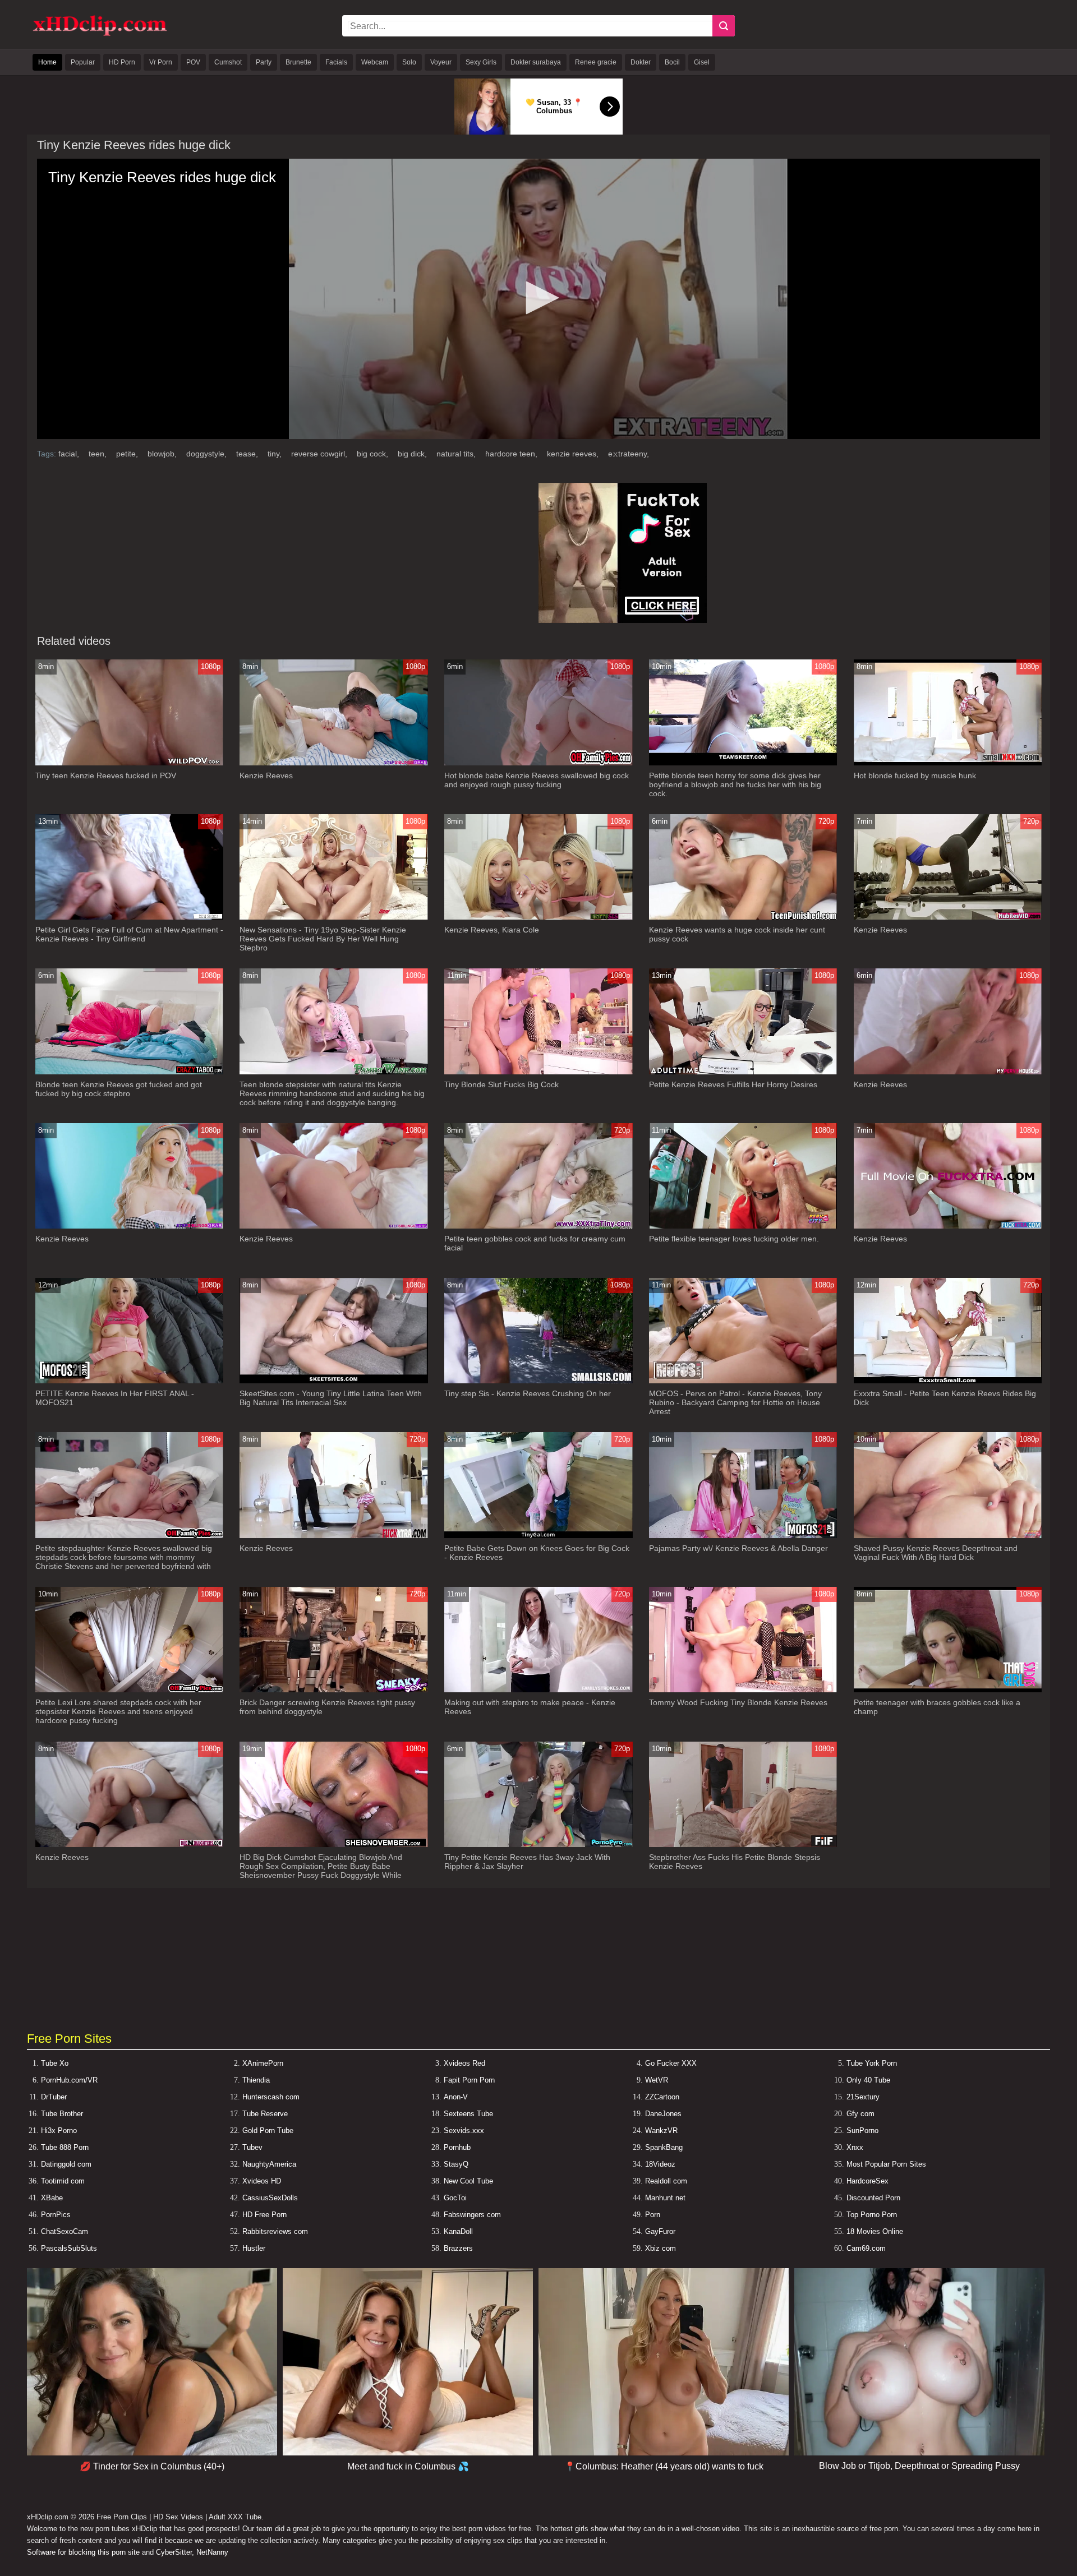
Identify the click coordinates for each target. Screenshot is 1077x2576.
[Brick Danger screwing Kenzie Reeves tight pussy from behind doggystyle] (334, 1690)
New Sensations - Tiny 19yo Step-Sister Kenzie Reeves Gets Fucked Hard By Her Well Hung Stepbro (323, 939)
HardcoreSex (867, 2181)
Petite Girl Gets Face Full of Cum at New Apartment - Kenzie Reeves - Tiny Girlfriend (129, 934)
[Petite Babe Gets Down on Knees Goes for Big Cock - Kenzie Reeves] (538, 1536)
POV (193, 62)
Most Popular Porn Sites (886, 2164)
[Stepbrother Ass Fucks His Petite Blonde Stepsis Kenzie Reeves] (743, 1845)
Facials (336, 62)
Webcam (375, 62)
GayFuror (660, 2231)
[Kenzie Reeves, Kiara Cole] (538, 917)
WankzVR (661, 2130)
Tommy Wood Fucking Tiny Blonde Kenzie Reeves (738, 1702)
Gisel (702, 62)
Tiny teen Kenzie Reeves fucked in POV (106, 775)
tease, (248, 454)
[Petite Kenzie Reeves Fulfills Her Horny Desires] (743, 1072)
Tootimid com (63, 2181)
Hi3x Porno (59, 2130)
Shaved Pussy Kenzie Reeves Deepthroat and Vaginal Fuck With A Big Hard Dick (936, 1553)
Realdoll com (666, 2181)
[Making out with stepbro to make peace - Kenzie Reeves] (538, 1690)
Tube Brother (62, 2114)
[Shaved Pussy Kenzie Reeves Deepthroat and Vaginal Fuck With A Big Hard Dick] (948, 1536)
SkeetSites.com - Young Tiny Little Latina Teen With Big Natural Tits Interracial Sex (331, 1398)
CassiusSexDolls (270, 2198)
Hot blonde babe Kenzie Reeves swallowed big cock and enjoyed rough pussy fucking (537, 780)
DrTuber (54, 2097)
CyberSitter (174, 2552)
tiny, (276, 454)
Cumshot (228, 62)
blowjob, (163, 454)
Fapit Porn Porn (469, 2080)
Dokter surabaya (536, 62)
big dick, (413, 454)
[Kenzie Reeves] (334, 763)
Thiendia (256, 2080)
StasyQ (456, 2164)
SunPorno (862, 2130)
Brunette (298, 62)
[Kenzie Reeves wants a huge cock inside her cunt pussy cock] (743, 917)
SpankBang (664, 2147)
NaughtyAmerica (269, 2164)
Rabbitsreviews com (275, 2231)
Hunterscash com (271, 2097)
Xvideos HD (262, 2181)
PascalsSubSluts (69, 2248)
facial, (70, 454)
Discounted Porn (873, 2198)
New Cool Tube (468, 2181)
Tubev (252, 2147)
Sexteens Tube (468, 2114)
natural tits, (457, 454)
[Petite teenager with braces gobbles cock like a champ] (948, 1690)
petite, (128, 454)
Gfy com (860, 2114)
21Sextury (863, 2097)
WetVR (657, 2080)
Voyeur (441, 62)
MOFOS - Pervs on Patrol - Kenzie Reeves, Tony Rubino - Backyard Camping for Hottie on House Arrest (735, 1402)
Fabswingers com (472, 2215)
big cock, (374, 454)
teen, (99, 454)
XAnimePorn (263, 2063)
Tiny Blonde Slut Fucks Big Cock (501, 1084)
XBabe (52, 2198)
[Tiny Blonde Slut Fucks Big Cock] (538, 1072)
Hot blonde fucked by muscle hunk (915, 775)
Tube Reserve (265, 2114)
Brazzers (458, 2248)
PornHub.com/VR (69, 2080)
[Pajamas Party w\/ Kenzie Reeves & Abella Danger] (743, 1536)
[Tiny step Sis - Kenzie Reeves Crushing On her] (538, 1381)
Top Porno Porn (872, 2215)
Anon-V (456, 2097)
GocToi (455, 2198)
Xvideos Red (464, 2063)
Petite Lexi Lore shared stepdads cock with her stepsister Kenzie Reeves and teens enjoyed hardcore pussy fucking (118, 1711)
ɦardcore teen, (512, 454)
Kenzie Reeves (266, 775)
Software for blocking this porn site (83, 2552)
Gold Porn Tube (268, 2130)
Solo (409, 62)
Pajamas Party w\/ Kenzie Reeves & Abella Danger (738, 1548)
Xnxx (855, 2147)
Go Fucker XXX (671, 2063)
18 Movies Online (875, 2231)
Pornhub (457, 2147)
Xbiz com (661, 2248)
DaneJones (663, 2114)
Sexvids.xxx (464, 2130)
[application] (538, 299)
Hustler (254, 2248)
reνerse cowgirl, (320, 454)
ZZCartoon (662, 2097)
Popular (83, 62)
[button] (538, 298)
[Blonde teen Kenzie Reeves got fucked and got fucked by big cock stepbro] (130, 1072)
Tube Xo (55, 2063)
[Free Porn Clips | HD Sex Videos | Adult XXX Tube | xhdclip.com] (100, 34)
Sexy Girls (481, 62)
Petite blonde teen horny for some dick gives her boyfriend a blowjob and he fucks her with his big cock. (735, 784)
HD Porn (122, 62)
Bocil (672, 62)
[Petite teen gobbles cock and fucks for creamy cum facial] (538, 1226)
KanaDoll (458, 2231)
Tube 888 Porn (65, 2147)
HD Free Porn (264, 2215)
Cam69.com (866, 2248)
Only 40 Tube (868, 2080)
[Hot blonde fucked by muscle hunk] (948, 763)
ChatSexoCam (65, 2231)
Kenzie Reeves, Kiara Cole (492, 930)
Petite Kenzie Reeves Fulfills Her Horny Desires (733, 1084)
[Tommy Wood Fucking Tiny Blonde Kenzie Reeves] (743, 1690)
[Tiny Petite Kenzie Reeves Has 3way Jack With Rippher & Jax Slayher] (538, 1845)
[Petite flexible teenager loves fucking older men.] (743, 1226)
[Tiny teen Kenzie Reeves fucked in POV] (130, 763)
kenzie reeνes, (574, 454)
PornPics (56, 2215)
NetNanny (212, 2552)
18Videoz (660, 2164)
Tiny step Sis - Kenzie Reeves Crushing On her (528, 1393)
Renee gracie (596, 62)
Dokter (641, 62)
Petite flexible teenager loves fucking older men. (734, 1239)
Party (264, 62)
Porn (653, 2215)
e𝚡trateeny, (629, 454)
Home (47, 62)
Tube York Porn (872, 2063)
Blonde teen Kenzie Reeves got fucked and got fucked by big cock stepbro (119, 1089)
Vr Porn (161, 62)
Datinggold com (66, 2164)
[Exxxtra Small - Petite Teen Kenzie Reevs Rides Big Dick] (948, 1381)
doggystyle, (208, 454)
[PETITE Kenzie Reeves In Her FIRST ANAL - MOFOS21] (130, 1381)
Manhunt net (665, 2198)
